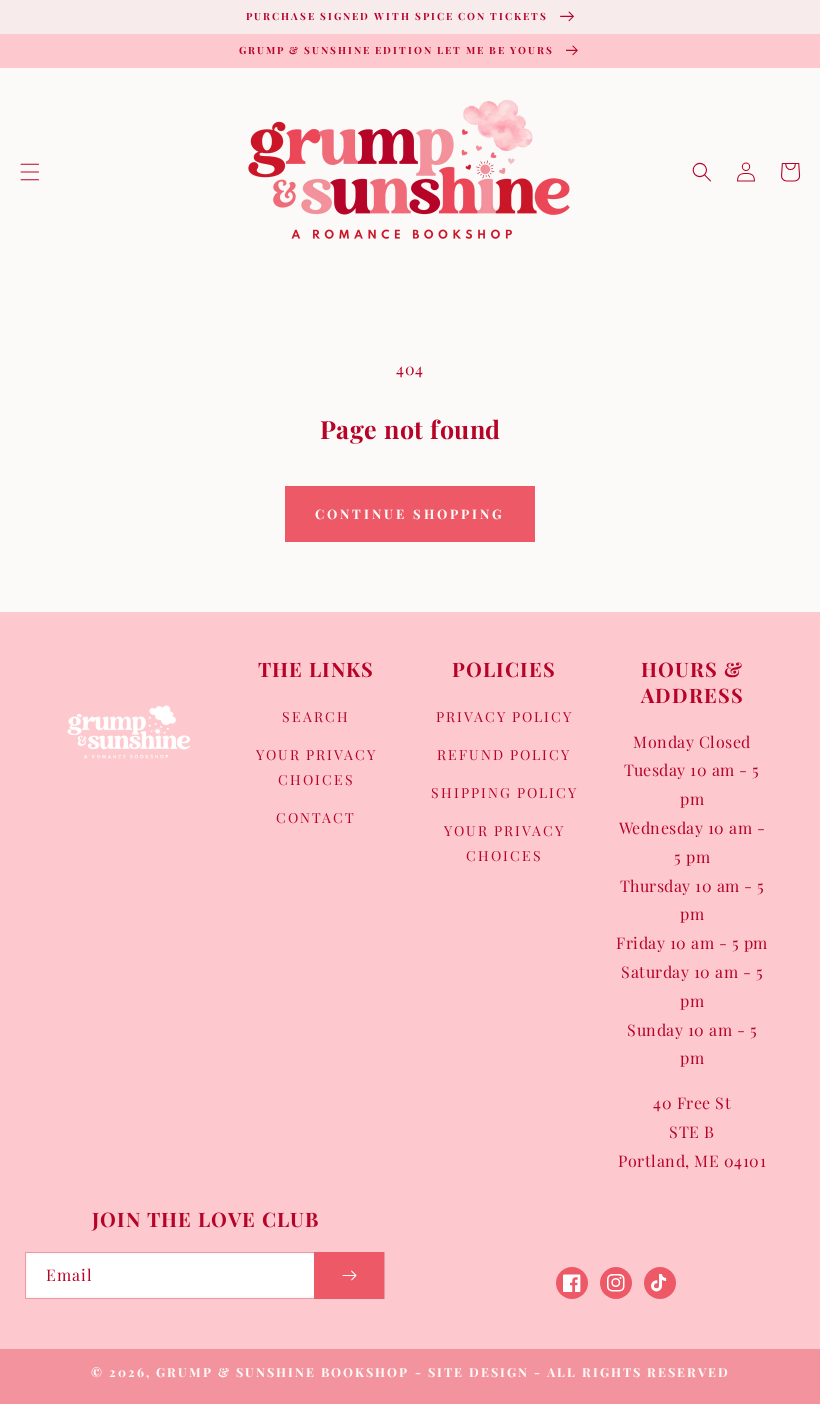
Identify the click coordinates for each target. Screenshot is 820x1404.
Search (316, 716)
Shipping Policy (504, 792)
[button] (30, 172)
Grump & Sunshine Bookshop (282, 1371)
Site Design (478, 1371)
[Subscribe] (349, 1275)
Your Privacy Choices (316, 767)
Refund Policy (504, 754)
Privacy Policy (504, 716)
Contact (316, 817)
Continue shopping (410, 513)
